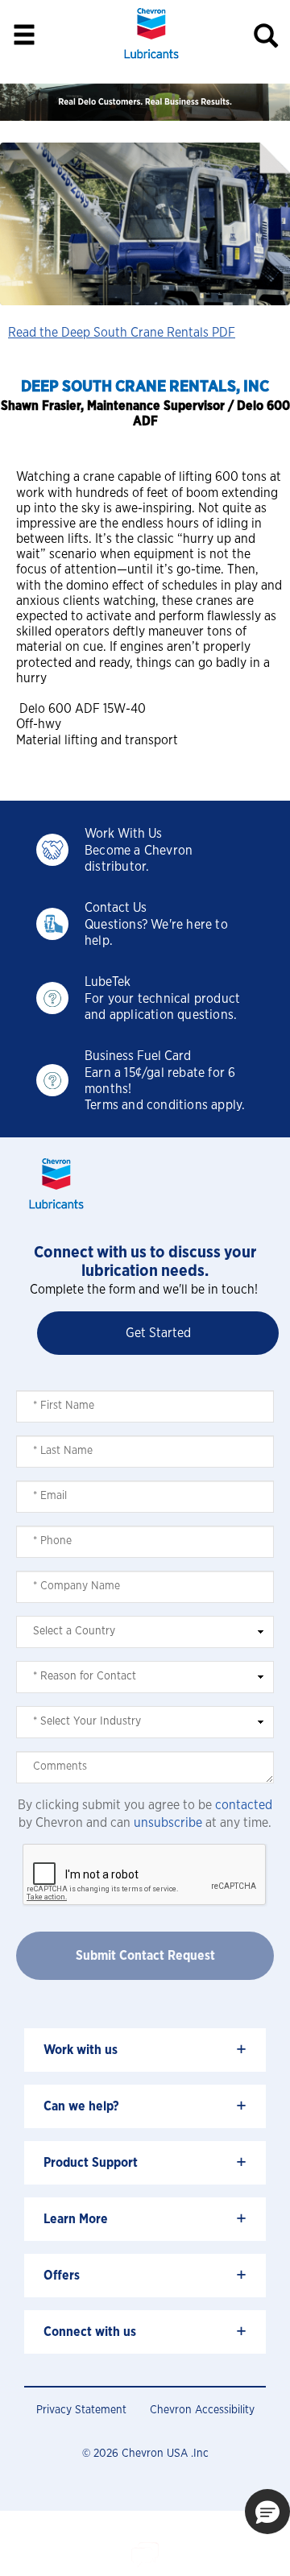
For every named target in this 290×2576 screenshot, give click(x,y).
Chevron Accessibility (202, 2410)
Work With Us (123, 834)
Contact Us (116, 908)
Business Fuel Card (138, 1056)
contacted (244, 1805)
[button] (267, 2512)
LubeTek (108, 982)
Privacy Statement (81, 2410)
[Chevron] (151, 60)
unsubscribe (168, 1823)
